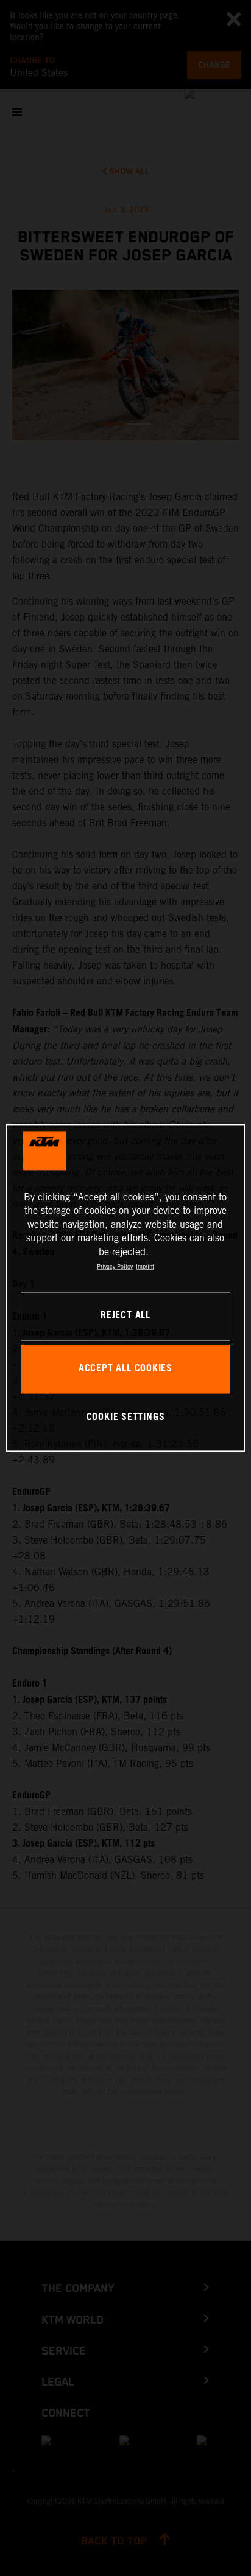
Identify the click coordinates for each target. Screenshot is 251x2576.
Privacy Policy (115, 1266)
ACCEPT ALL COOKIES (125, 1369)
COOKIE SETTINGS (126, 1417)
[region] (125, 1288)
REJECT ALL (125, 1316)
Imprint (145, 1266)
